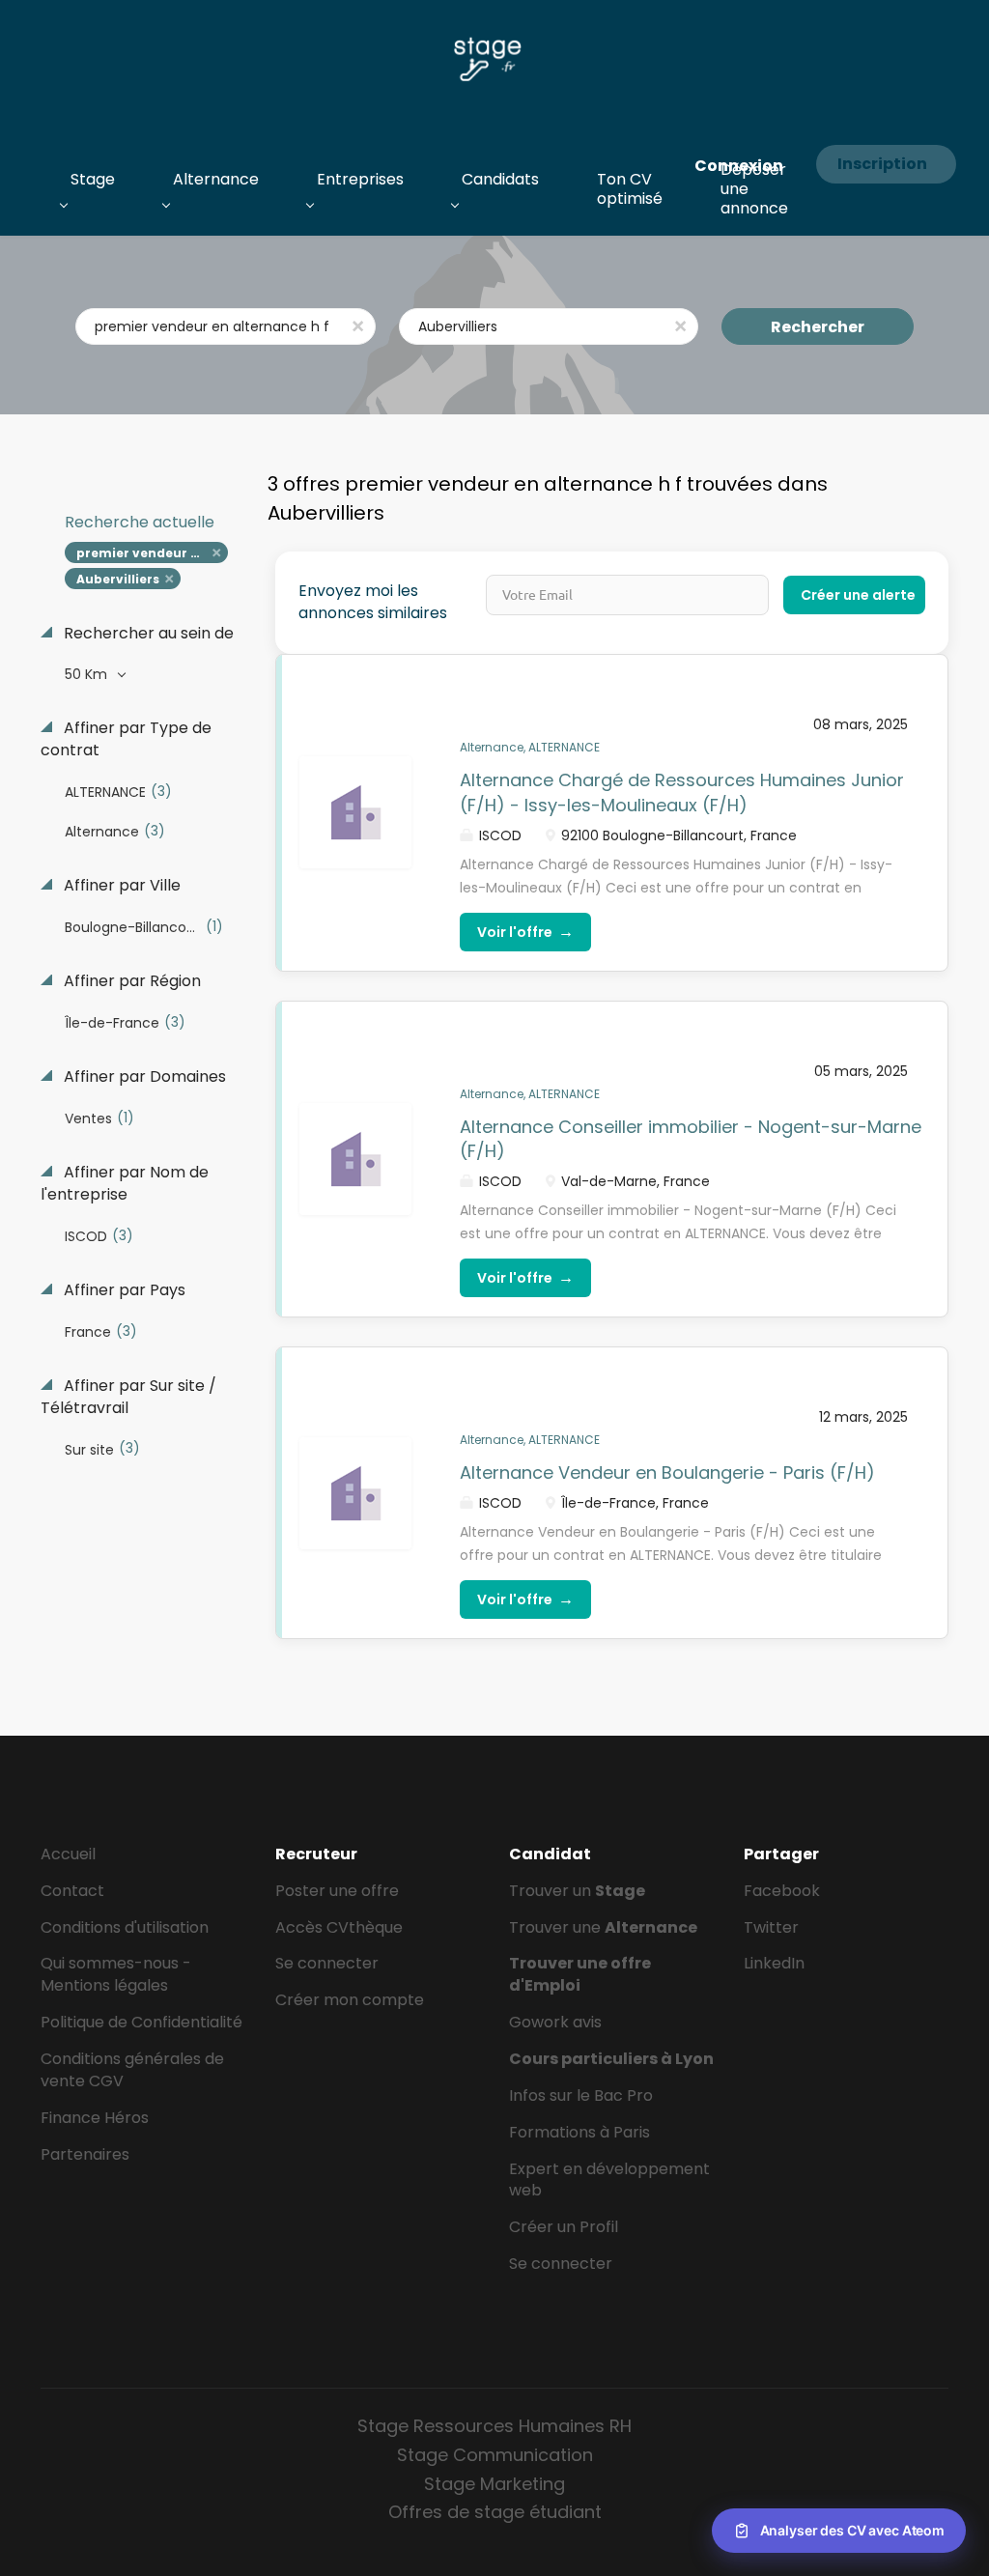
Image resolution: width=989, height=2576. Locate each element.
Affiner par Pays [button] (123, 1290)
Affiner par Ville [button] (120, 886)
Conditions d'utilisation (125, 1927)
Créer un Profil (564, 2227)
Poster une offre (337, 1891)
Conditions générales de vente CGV (132, 2070)
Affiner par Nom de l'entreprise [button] (125, 1184)
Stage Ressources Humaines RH (494, 2426)
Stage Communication (495, 2455)
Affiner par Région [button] (130, 981)
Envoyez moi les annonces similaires (373, 602)
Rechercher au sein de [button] (147, 634)
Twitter (771, 1927)
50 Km (88, 674)
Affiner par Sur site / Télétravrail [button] (128, 1397)
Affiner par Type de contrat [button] (126, 739)
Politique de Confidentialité (141, 2022)
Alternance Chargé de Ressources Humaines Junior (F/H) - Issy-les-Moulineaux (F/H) (682, 793)
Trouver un (577, 1891)
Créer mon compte (350, 2000)
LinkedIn (774, 1963)
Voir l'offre (525, 932)
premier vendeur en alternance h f (152, 553)
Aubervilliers (118, 579)
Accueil (68, 1854)
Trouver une (603, 1927)
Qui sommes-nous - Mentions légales (116, 1974)
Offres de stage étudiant (495, 2512)
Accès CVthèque (339, 1927)
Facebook (782, 1891)
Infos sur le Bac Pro (581, 2095)
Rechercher (818, 327)
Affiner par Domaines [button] (143, 1077)
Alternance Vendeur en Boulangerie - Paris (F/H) (667, 1472)
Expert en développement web (609, 2180)
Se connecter (327, 1963)
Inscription (882, 164)
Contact (72, 1891)
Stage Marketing (494, 2484)
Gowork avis (555, 2022)
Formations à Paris (579, 2132)
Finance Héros (95, 2118)
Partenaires (85, 2154)
